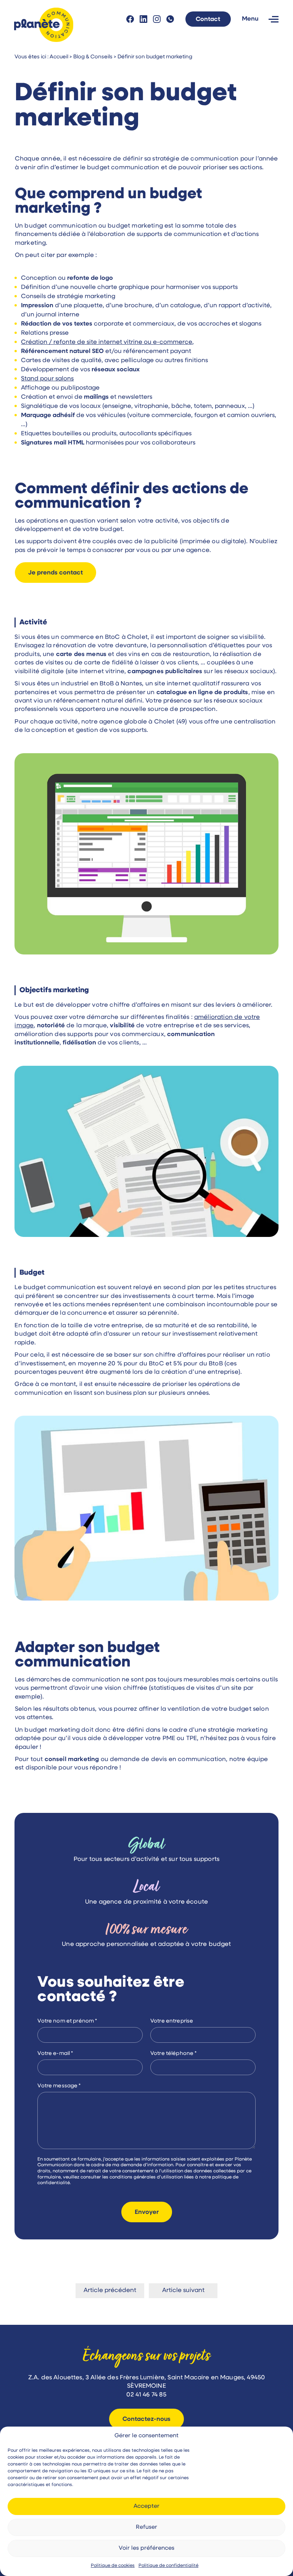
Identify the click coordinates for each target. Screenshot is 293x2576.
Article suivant (183, 2290)
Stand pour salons (47, 379)
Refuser (146, 2527)
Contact (208, 19)
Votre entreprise (172, 2021)
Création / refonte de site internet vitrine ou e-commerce (107, 342)
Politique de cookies (113, 2566)
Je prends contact (56, 573)
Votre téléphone (173, 2054)
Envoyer (147, 2212)
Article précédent (110, 2290)
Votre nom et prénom (67, 2021)
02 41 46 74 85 (170, 19)
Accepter (146, 2506)
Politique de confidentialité (168, 2566)
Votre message (59, 2086)
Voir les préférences (146, 2548)
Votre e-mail (55, 2054)
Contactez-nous (146, 2419)
